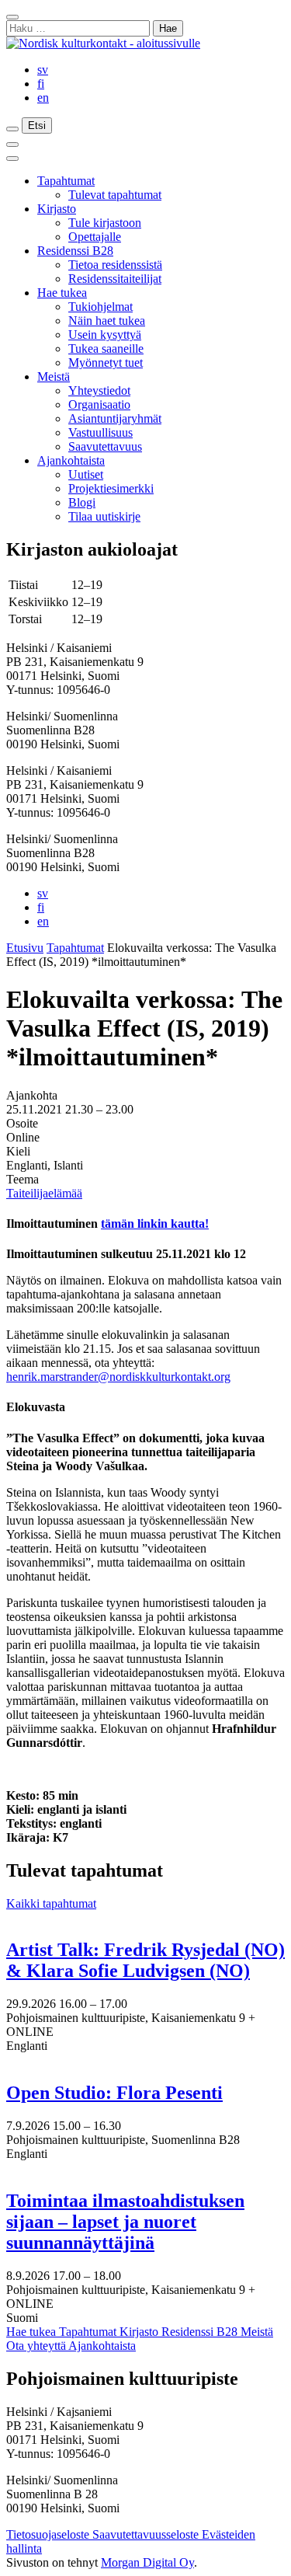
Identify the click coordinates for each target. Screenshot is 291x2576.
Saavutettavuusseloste (147, 2534)
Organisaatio (99, 404)
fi (41, 84)
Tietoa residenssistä (115, 265)
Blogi (82, 502)
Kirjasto (57, 209)
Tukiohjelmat (100, 307)
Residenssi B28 (75, 251)
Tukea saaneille (106, 349)
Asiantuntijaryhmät (115, 418)
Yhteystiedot (99, 390)
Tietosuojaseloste (49, 2534)
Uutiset (86, 474)
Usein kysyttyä (105, 335)
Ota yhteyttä (37, 2346)
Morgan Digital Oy (147, 2562)
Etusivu (25, 948)
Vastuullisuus (100, 432)
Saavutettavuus (105, 446)
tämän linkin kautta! (155, 1224)
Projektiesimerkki (111, 488)
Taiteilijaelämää (44, 1193)
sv (43, 70)
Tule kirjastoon (105, 223)
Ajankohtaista (71, 460)
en (43, 98)
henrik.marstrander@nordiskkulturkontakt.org (118, 1377)
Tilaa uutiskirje (104, 516)
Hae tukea (62, 293)
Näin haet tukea (107, 321)
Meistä (54, 376)
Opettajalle (95, 237)
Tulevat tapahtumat (115, 195)
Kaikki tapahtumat (51, 1903)
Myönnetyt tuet (106, 363)
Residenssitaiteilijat (115, 279)
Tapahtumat (66, 181)
